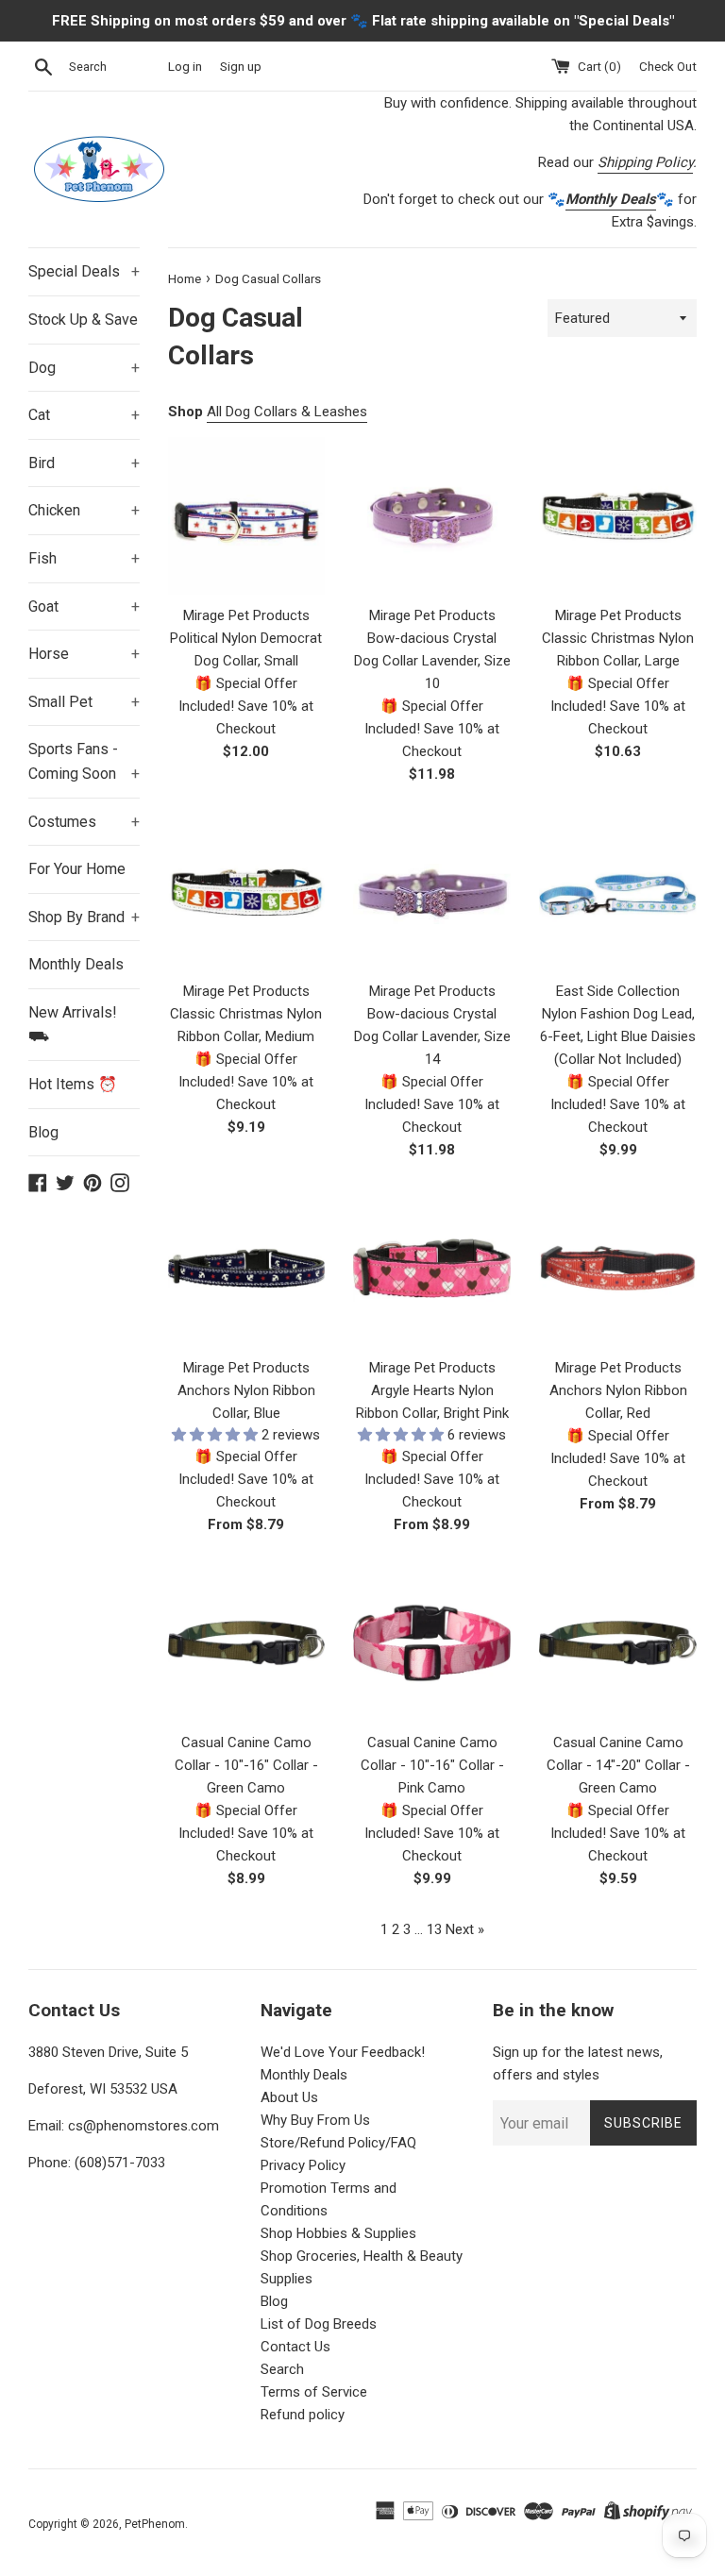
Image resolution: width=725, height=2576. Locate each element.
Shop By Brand (84, 917)
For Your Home (77, 869)
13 (434, 1929)
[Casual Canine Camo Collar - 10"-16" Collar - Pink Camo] (432, 1643)
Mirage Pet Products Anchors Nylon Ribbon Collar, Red (618, 1390)
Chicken (84, 510)
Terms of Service (314, 2392)
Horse (84, 654)
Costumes (84, 822)
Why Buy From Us (315, 2120)
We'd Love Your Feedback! (343, 2052)
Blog (43, 1132)
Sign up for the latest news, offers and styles (578, 2063)
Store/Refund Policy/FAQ (338, 2143)
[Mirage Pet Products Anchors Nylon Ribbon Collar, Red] (618, 1268)
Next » (465, 1929)
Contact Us (295, 2347)
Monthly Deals (76, 964)
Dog (84, 368)
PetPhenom (155, 2524)
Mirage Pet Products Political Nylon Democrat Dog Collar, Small (246, 638)
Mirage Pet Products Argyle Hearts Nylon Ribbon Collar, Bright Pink (432, 1390)
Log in (185, 66)
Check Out (668, 66)
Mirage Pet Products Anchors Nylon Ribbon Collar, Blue (246, 1390)
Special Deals (84, 271)
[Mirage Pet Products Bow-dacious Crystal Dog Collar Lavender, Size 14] (432, 892)
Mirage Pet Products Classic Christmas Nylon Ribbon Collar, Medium (246, 1014)
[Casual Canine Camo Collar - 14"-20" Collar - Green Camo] (618, 1643)
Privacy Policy (303, 2165)
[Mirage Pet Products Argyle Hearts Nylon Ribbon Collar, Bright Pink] (432, 1268)
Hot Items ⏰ (73, 1084)
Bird (84, 463)
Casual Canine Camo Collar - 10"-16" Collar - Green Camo (246, 1765)
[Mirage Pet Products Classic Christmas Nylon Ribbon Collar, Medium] (247, 892)
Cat (84, 415)
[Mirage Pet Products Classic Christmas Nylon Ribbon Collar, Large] (618, 516)
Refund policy (303, 2415)
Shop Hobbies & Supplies (338, 2233)
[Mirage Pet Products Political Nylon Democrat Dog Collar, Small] (247, 516)
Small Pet (84, 702)
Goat (84, 606)
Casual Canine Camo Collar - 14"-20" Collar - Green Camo (618, 1765)
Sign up (241, 66)
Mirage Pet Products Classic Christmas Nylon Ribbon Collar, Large (618, 638)
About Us (289, 2097)
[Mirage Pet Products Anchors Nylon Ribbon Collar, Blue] (247, 1268)
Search (282, 2369)
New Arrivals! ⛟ (73, 1025)
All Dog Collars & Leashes (287, 412)
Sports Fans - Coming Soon (84, 761)
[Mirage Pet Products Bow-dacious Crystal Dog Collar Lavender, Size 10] (432, 516)
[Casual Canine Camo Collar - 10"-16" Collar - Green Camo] (247, 1643)
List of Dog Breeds (319, 2324)
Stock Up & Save (83, 320)
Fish (84, 558)
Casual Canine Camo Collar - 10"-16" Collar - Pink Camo (432, 1765)
